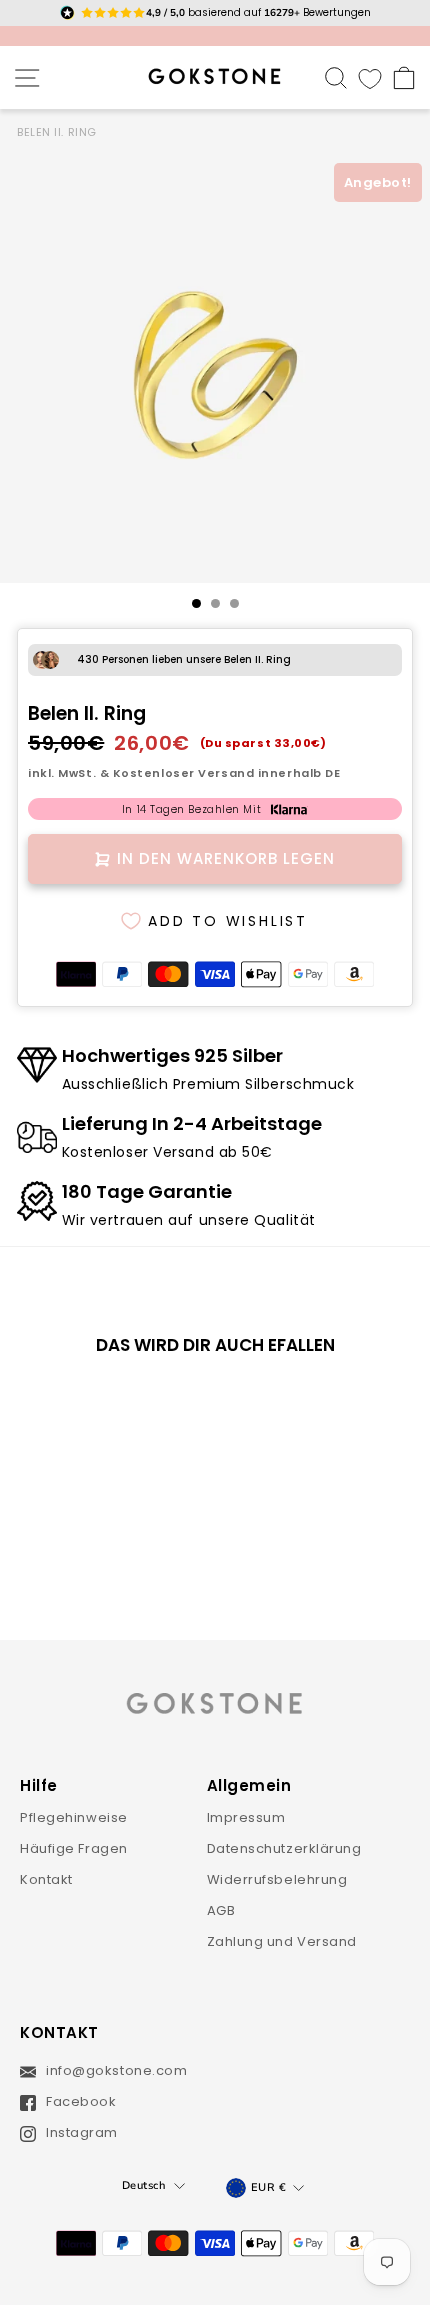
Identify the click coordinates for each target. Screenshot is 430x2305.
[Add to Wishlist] (147, 1405)
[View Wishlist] (370, 77)
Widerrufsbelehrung (277, 1879)
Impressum (246, 1817)
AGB (221, 1910)
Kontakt (46, 1879)
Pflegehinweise (74, 1817)
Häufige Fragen (74, 1848)
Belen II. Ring (57, 132)
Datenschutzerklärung (284, 1848)
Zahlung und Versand (282, 1941)
